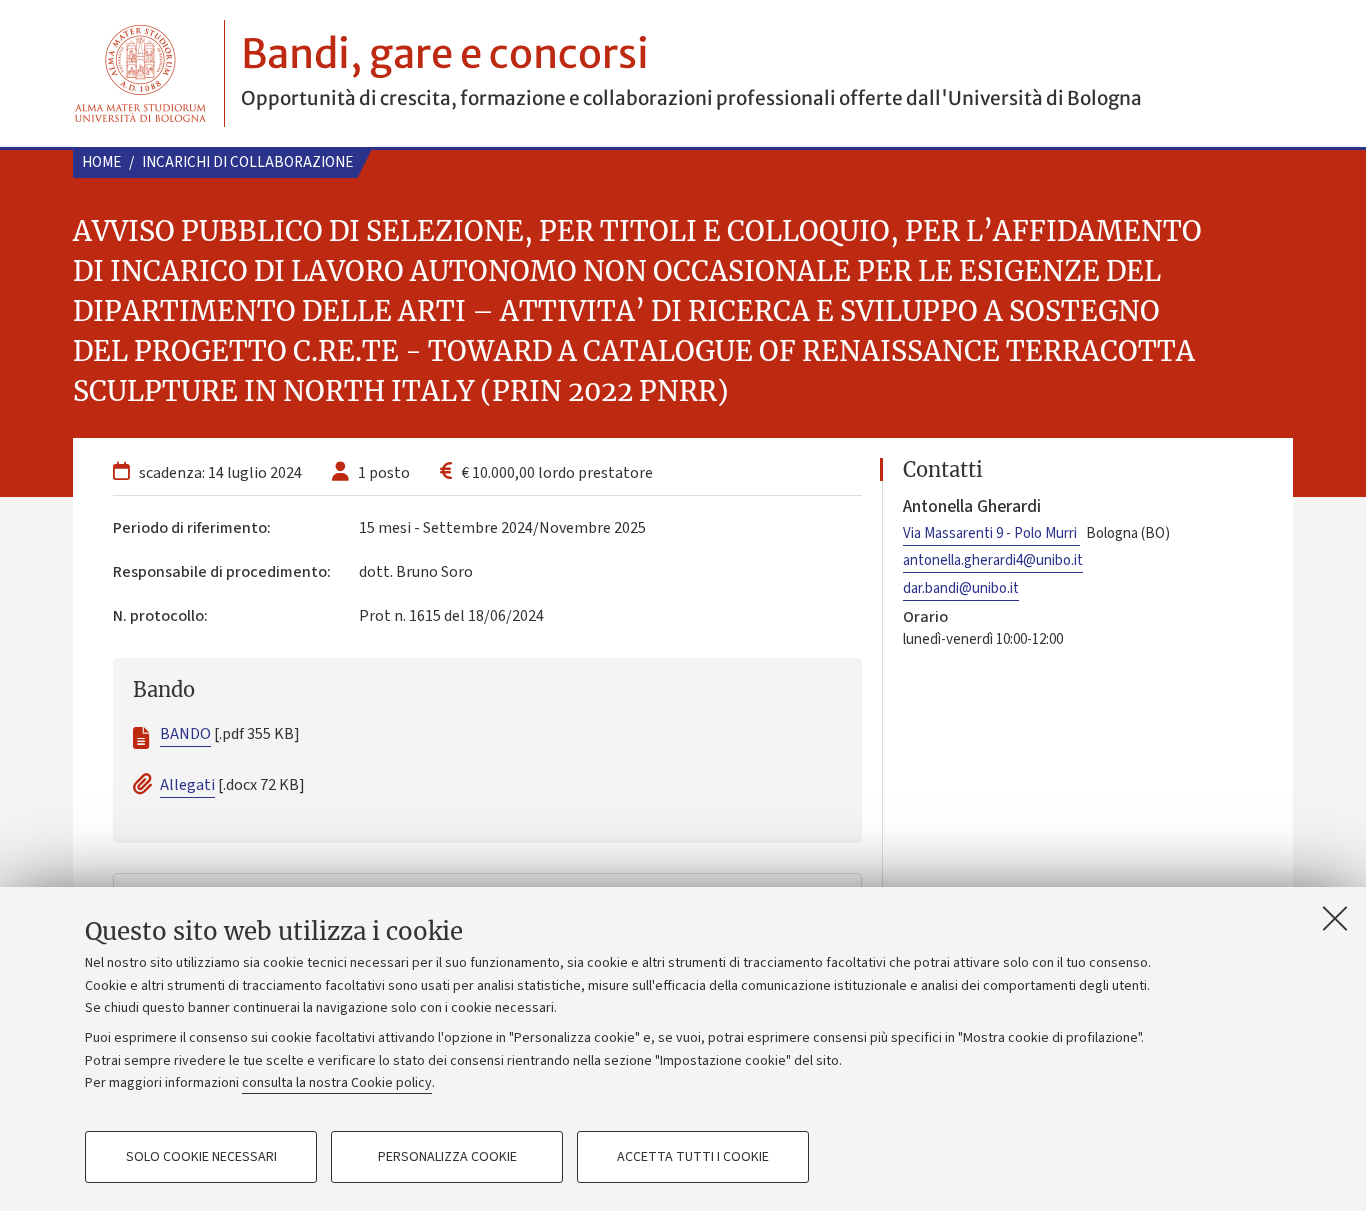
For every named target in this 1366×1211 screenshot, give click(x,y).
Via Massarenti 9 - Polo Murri (991, 533)
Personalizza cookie (447, 1157)
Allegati (187, 785)
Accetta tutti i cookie (693, 1157)
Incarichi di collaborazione (247, 162)
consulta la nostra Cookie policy (337, 1083)
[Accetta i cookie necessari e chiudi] (1335, 918)
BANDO (185, 734)
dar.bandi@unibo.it (961, 588)
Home (101, 162)
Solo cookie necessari (201, 1157)
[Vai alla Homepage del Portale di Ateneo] (140, 73)
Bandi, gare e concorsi (445, 54)
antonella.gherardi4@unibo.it (993, 560)
